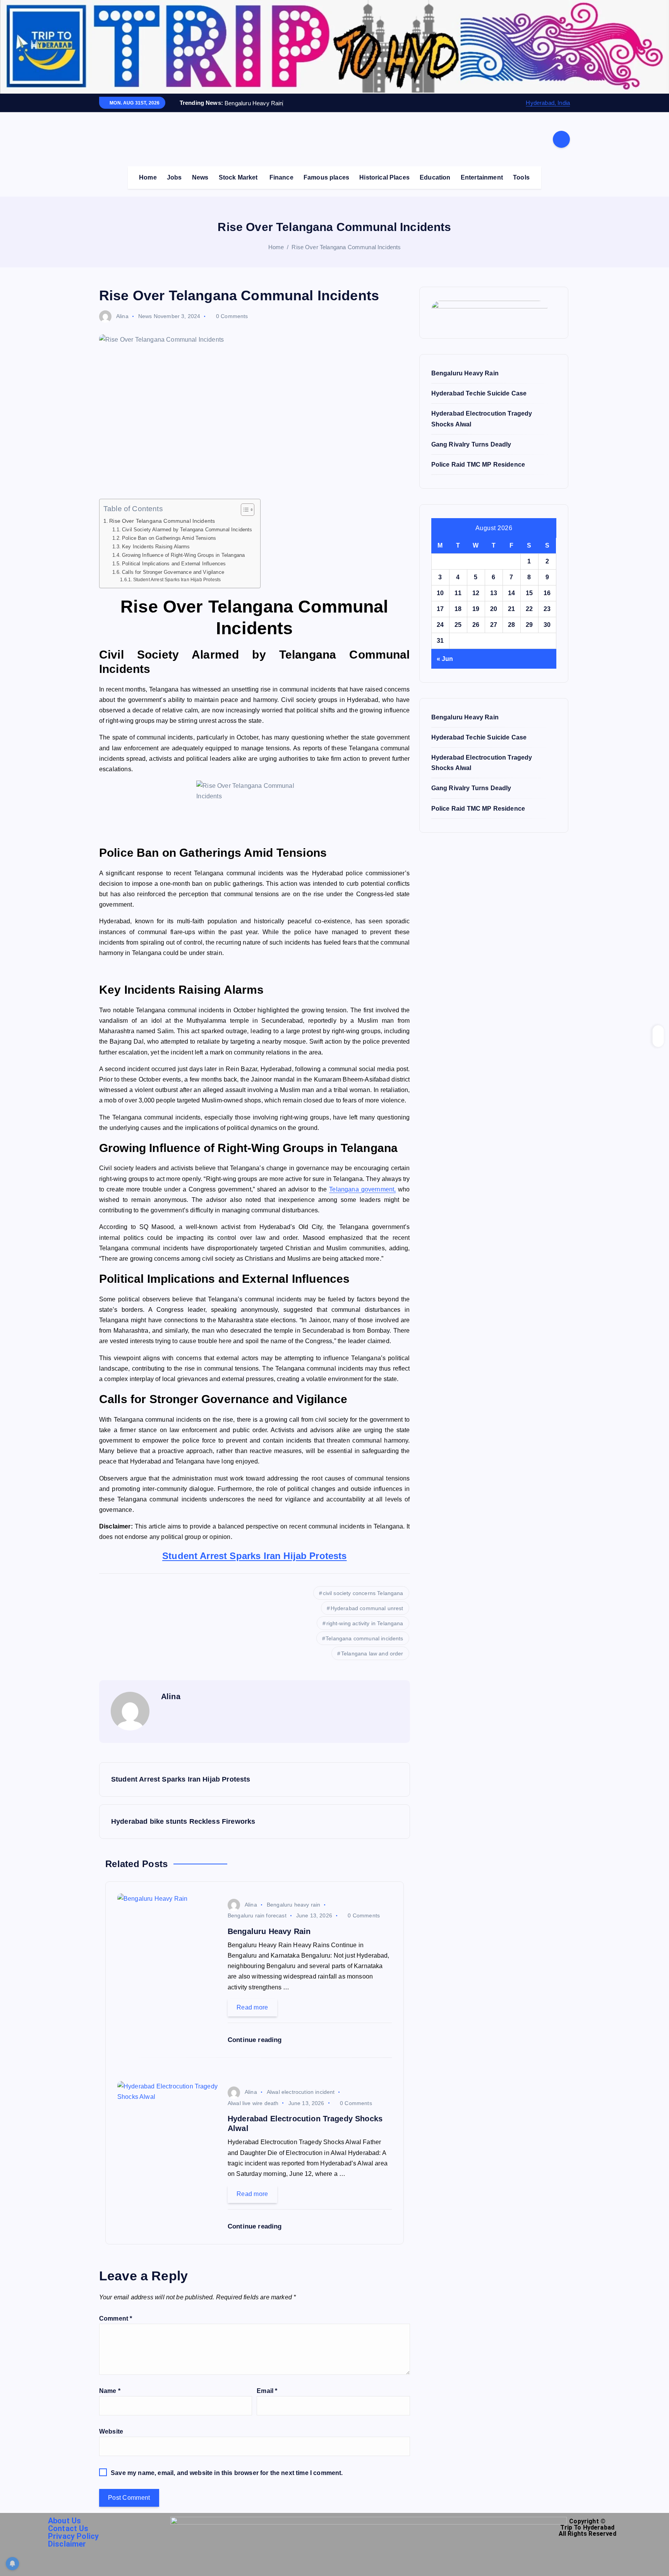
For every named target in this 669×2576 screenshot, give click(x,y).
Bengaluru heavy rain (293, 1905)
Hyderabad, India (548, 103)
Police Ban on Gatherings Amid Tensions (169, 538)
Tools (521, 177)
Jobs (174, 177)
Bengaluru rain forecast (257, 1915)
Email (267, 2391)
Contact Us (68, 2528)
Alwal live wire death (253, 2103)
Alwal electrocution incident (301, 2092)
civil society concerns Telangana (363, 1593)
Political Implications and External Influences (174, 564)
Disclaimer (67, 2544)
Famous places (326, 177)
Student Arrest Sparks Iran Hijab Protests (177, 579)
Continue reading (256, 2040)
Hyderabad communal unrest (367, 1608)
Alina (122, 316)
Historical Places (384, 177)
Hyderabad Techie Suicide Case (479, 393)
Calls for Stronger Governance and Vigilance (173, 572)
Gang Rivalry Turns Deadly (471, 444)
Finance (281, 177)
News (200, 177)
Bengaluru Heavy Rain (465, 373)
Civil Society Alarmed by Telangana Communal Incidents (187, 530)
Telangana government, (362, 1189)
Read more (252, 2007)
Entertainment (482, 177)
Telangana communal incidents (364, 1638)
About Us (64, 2521)
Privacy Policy (73, 2536)
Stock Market (238, 177)
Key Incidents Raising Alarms (156, 547)
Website (111, 2431)
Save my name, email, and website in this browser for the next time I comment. (227, 2473)
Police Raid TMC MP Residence (478, 465)
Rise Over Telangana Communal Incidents (346, 247)
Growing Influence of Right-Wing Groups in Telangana (183, 555)
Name (110, 2391)
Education (435, 177)
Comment (116, 2318)
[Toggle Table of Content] (244, 510)
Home (148, 177)
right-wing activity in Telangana (365, 1623)
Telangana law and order (372, 1653)
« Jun (445, 659)
